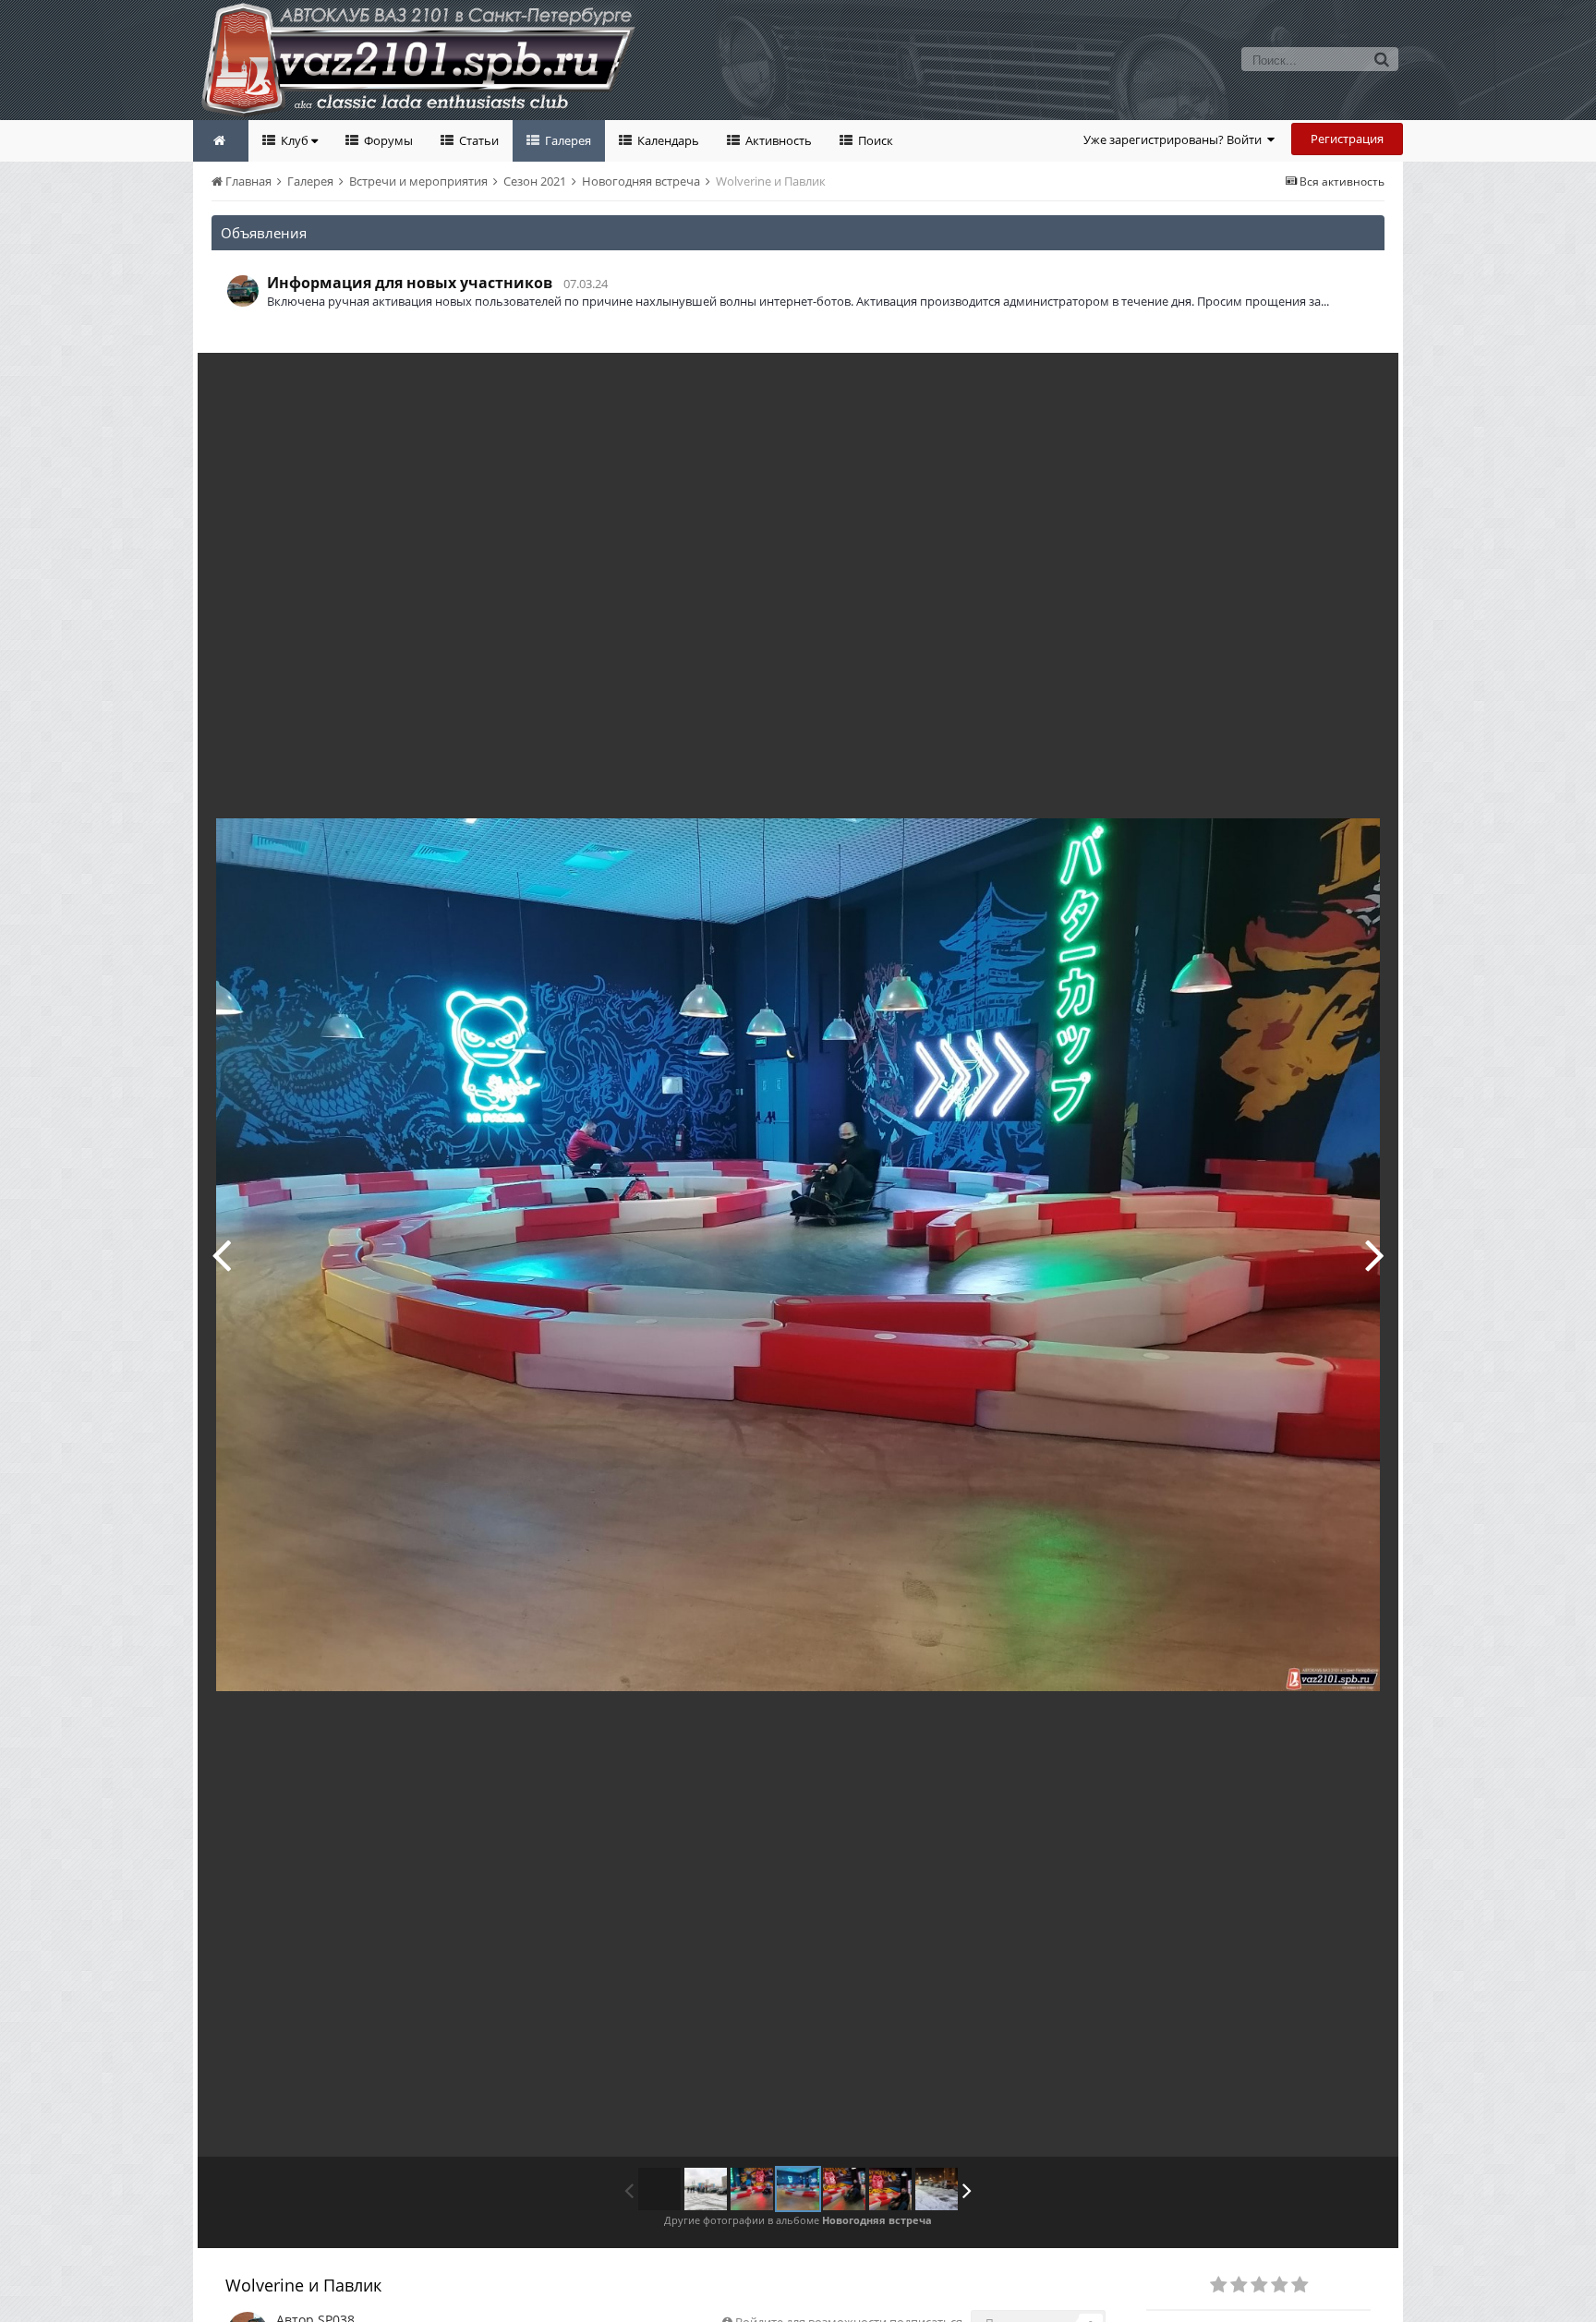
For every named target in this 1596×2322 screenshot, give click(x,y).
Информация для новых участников (410, 283)
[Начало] (706, 2189)
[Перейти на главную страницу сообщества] (221, 141)
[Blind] (890, 2189)
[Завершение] (937, 2189)
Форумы (387, 140)
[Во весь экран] (1365, 381)
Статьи (478, 140)
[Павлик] (1375, 1254)
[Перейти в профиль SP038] (243, 291)
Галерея (567, 140)
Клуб (295, 140)
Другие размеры (1279, 380)
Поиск (874, 140)
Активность (777, 140)
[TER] (221, 1254)
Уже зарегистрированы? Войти (1175, 139)
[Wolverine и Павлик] (798, 2189)
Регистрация (1347, 139)
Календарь (667, 140)
